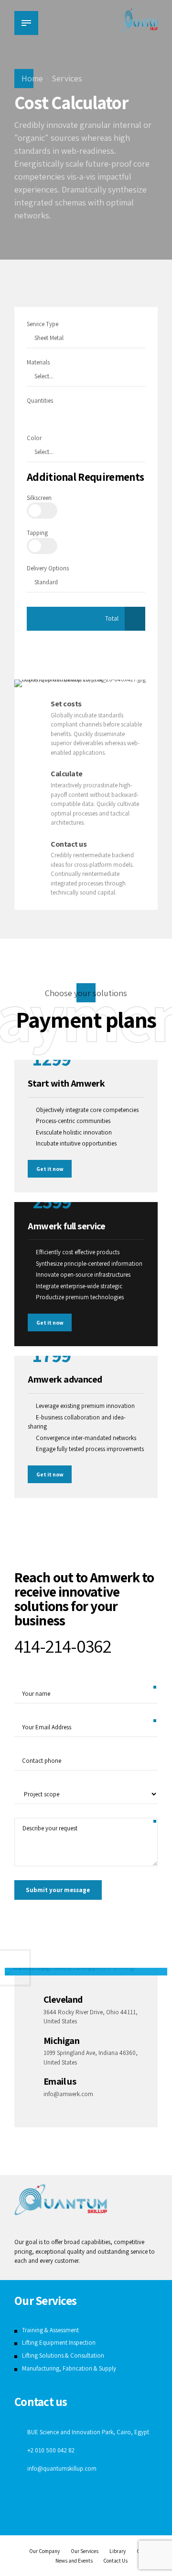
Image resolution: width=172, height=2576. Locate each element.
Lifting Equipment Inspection (59, 2343)
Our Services (85, 2551)
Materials (38, 362)
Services (67, 78)
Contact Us (115, 2560)
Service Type (43, 324)
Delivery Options (48, 568)
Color (34, 438)
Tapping (37, 533)
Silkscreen (39, 498)
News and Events (74, 2560)
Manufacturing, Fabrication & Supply (69, 2368)
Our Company (44, 2551)
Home (32, 78)
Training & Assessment (50, 2330)
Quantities (40, 401)
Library (118, 2551)
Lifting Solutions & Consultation (63, 2355)
